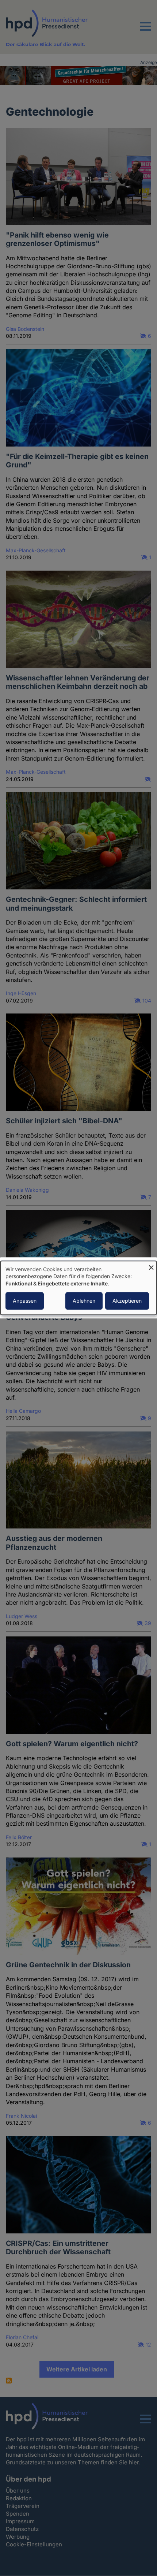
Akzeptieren (127, 1301)
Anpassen (25, 1301)
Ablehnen (84, 1301)
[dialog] (78, 1288)
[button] (146, 31)
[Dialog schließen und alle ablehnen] (151, 1265)
